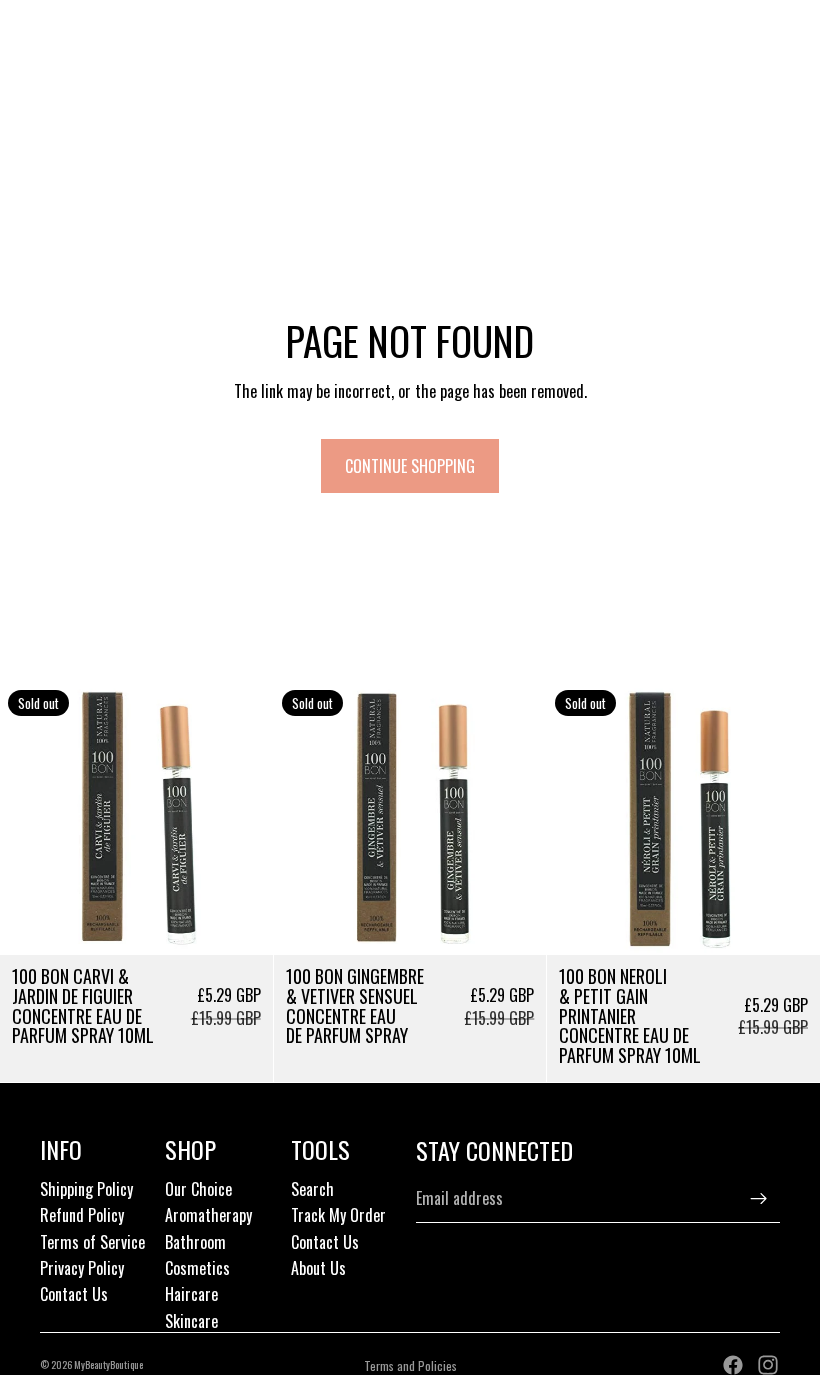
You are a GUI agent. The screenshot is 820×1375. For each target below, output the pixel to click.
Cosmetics (197, 1268)
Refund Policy (82, 1215)
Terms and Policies (410, 1365)
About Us (318, 1268)
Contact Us (74, 1294)
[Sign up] (759, 1199)
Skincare (191, 1321)
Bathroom (195, 1242)
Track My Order (338, 1215)
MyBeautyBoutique (108, 1364)
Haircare (191, 1294)
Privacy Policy (82, 1268)
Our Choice (198, 1189)
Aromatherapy (208, 1215)
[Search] (66, 66)
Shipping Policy (86, 1189)
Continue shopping (410, 466)
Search (312, 1189)
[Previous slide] (30, 819)
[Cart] (796, 66)
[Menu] (23, 66)
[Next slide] (243, 819)
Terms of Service (92, 1242)
